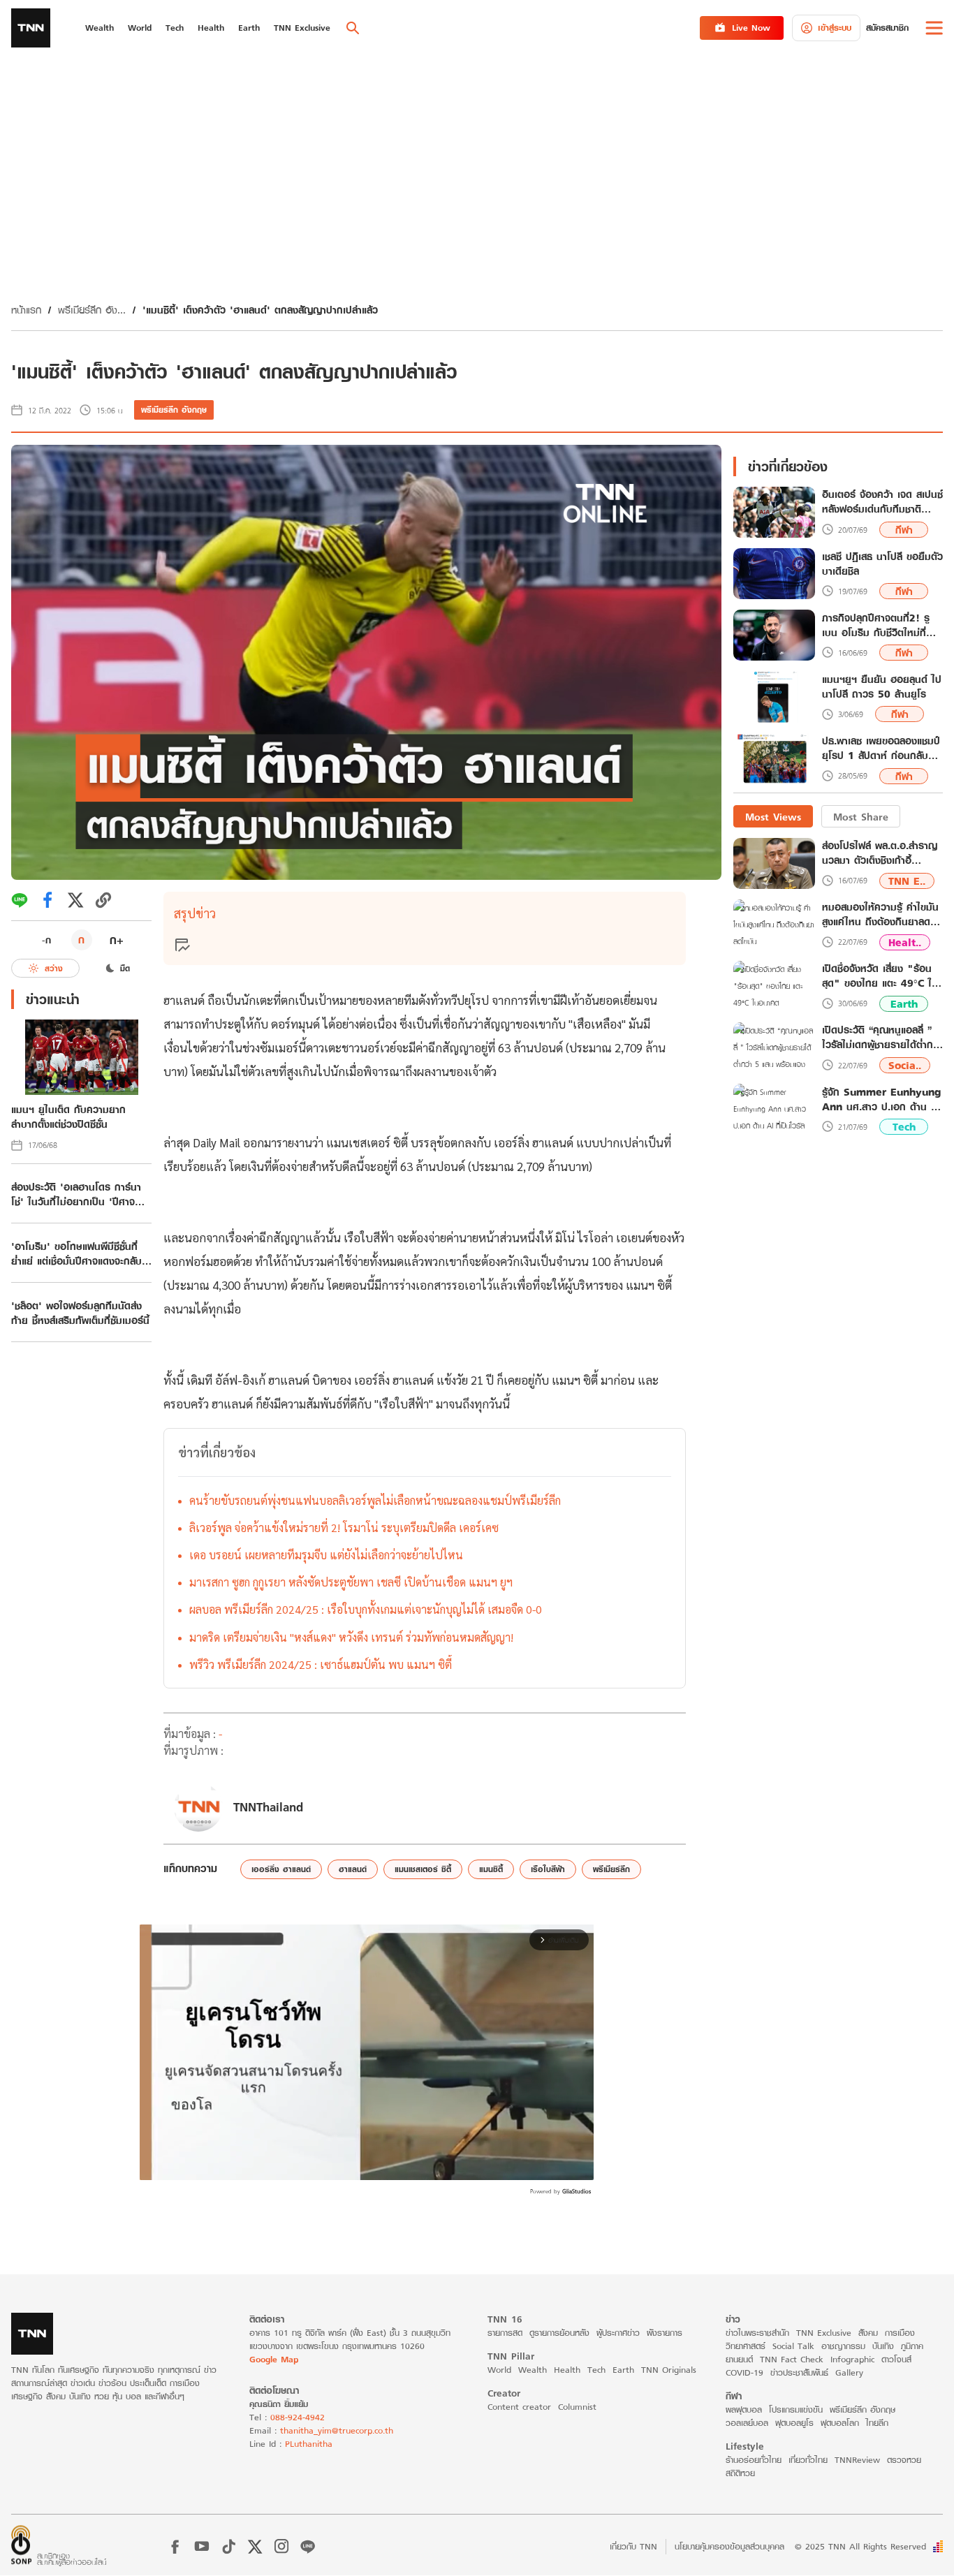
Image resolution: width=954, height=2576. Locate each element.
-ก (46, 940)
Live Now (751, 28)
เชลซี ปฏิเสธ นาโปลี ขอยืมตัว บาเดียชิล (882, 564)
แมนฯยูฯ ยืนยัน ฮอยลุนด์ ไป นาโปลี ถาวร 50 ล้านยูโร (882, 686)
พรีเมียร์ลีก (611, 1869)
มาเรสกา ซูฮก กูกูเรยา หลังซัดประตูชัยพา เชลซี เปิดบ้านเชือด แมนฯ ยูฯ (351, 1582)
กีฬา (904, 530)
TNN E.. (907, 880)
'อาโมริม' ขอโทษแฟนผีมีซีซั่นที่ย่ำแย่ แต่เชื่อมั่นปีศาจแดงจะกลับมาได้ (76, 1253)
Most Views (773, 816)
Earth (904, 1004)
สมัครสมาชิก (887, 28)
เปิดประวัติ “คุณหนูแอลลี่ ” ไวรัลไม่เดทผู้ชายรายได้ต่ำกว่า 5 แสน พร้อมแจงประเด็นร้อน (882, 1037)
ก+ (117, 940)
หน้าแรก (26, 310)
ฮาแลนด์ (353, 1869)
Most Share (861, 816)
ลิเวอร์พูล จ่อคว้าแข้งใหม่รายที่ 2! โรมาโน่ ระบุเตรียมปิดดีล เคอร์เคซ (344, 1528)
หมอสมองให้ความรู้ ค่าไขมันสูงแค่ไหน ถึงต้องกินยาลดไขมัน (881, 914)
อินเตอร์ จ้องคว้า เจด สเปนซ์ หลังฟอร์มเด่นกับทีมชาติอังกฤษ (882, 502)
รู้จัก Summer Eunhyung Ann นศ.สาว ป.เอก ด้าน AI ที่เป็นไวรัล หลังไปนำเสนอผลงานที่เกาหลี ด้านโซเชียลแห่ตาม (882, 1098)
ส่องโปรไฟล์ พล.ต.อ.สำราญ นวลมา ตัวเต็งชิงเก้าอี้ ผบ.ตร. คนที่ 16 (880, 853)
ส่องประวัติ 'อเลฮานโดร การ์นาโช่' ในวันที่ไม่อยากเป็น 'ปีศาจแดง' (76, 1194)
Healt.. (905, 942)
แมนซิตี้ (491, 1869)
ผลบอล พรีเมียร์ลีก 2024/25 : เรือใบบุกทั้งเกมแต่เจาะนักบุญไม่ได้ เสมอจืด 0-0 (366, 1609)
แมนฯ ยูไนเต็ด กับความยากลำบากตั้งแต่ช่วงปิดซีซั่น (68, 1117)
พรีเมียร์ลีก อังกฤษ (174, 410)
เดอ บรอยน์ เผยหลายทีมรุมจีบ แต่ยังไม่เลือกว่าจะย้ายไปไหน (326, 1555)
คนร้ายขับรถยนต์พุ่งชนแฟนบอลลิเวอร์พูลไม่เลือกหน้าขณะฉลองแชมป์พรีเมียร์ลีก (375, 1500)
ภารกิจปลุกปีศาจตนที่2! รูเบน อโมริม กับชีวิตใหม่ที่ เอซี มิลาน (876, 625)
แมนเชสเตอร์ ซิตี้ (423, 1869)
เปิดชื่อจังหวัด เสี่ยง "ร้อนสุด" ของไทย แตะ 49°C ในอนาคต (880, 976)
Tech (904, 1127)
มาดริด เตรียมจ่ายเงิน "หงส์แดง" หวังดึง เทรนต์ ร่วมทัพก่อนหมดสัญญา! (351, 1637)
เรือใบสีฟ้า (548, 1869)
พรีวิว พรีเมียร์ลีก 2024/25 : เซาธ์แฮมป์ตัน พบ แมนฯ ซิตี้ (321, 1664)
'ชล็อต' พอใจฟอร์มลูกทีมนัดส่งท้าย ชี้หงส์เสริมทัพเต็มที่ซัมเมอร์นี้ (80, 1313)
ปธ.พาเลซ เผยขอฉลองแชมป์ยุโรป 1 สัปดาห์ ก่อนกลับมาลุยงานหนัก (881, 749)
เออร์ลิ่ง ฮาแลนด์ (281, 1869)
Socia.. (905, 1065)
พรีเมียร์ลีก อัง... (92, 310)
